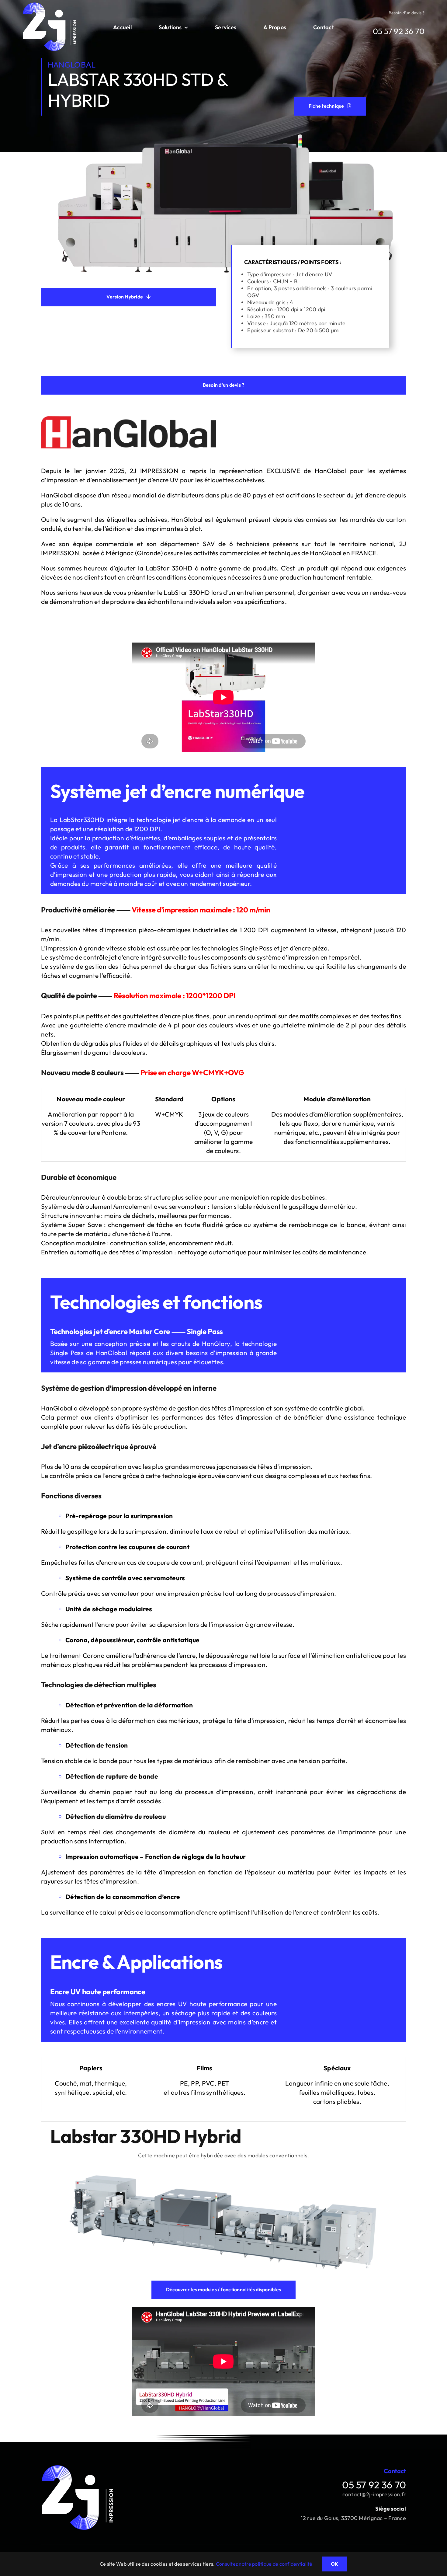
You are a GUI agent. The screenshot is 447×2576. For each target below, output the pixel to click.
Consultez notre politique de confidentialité (264, 2564)
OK (334, 2564)
